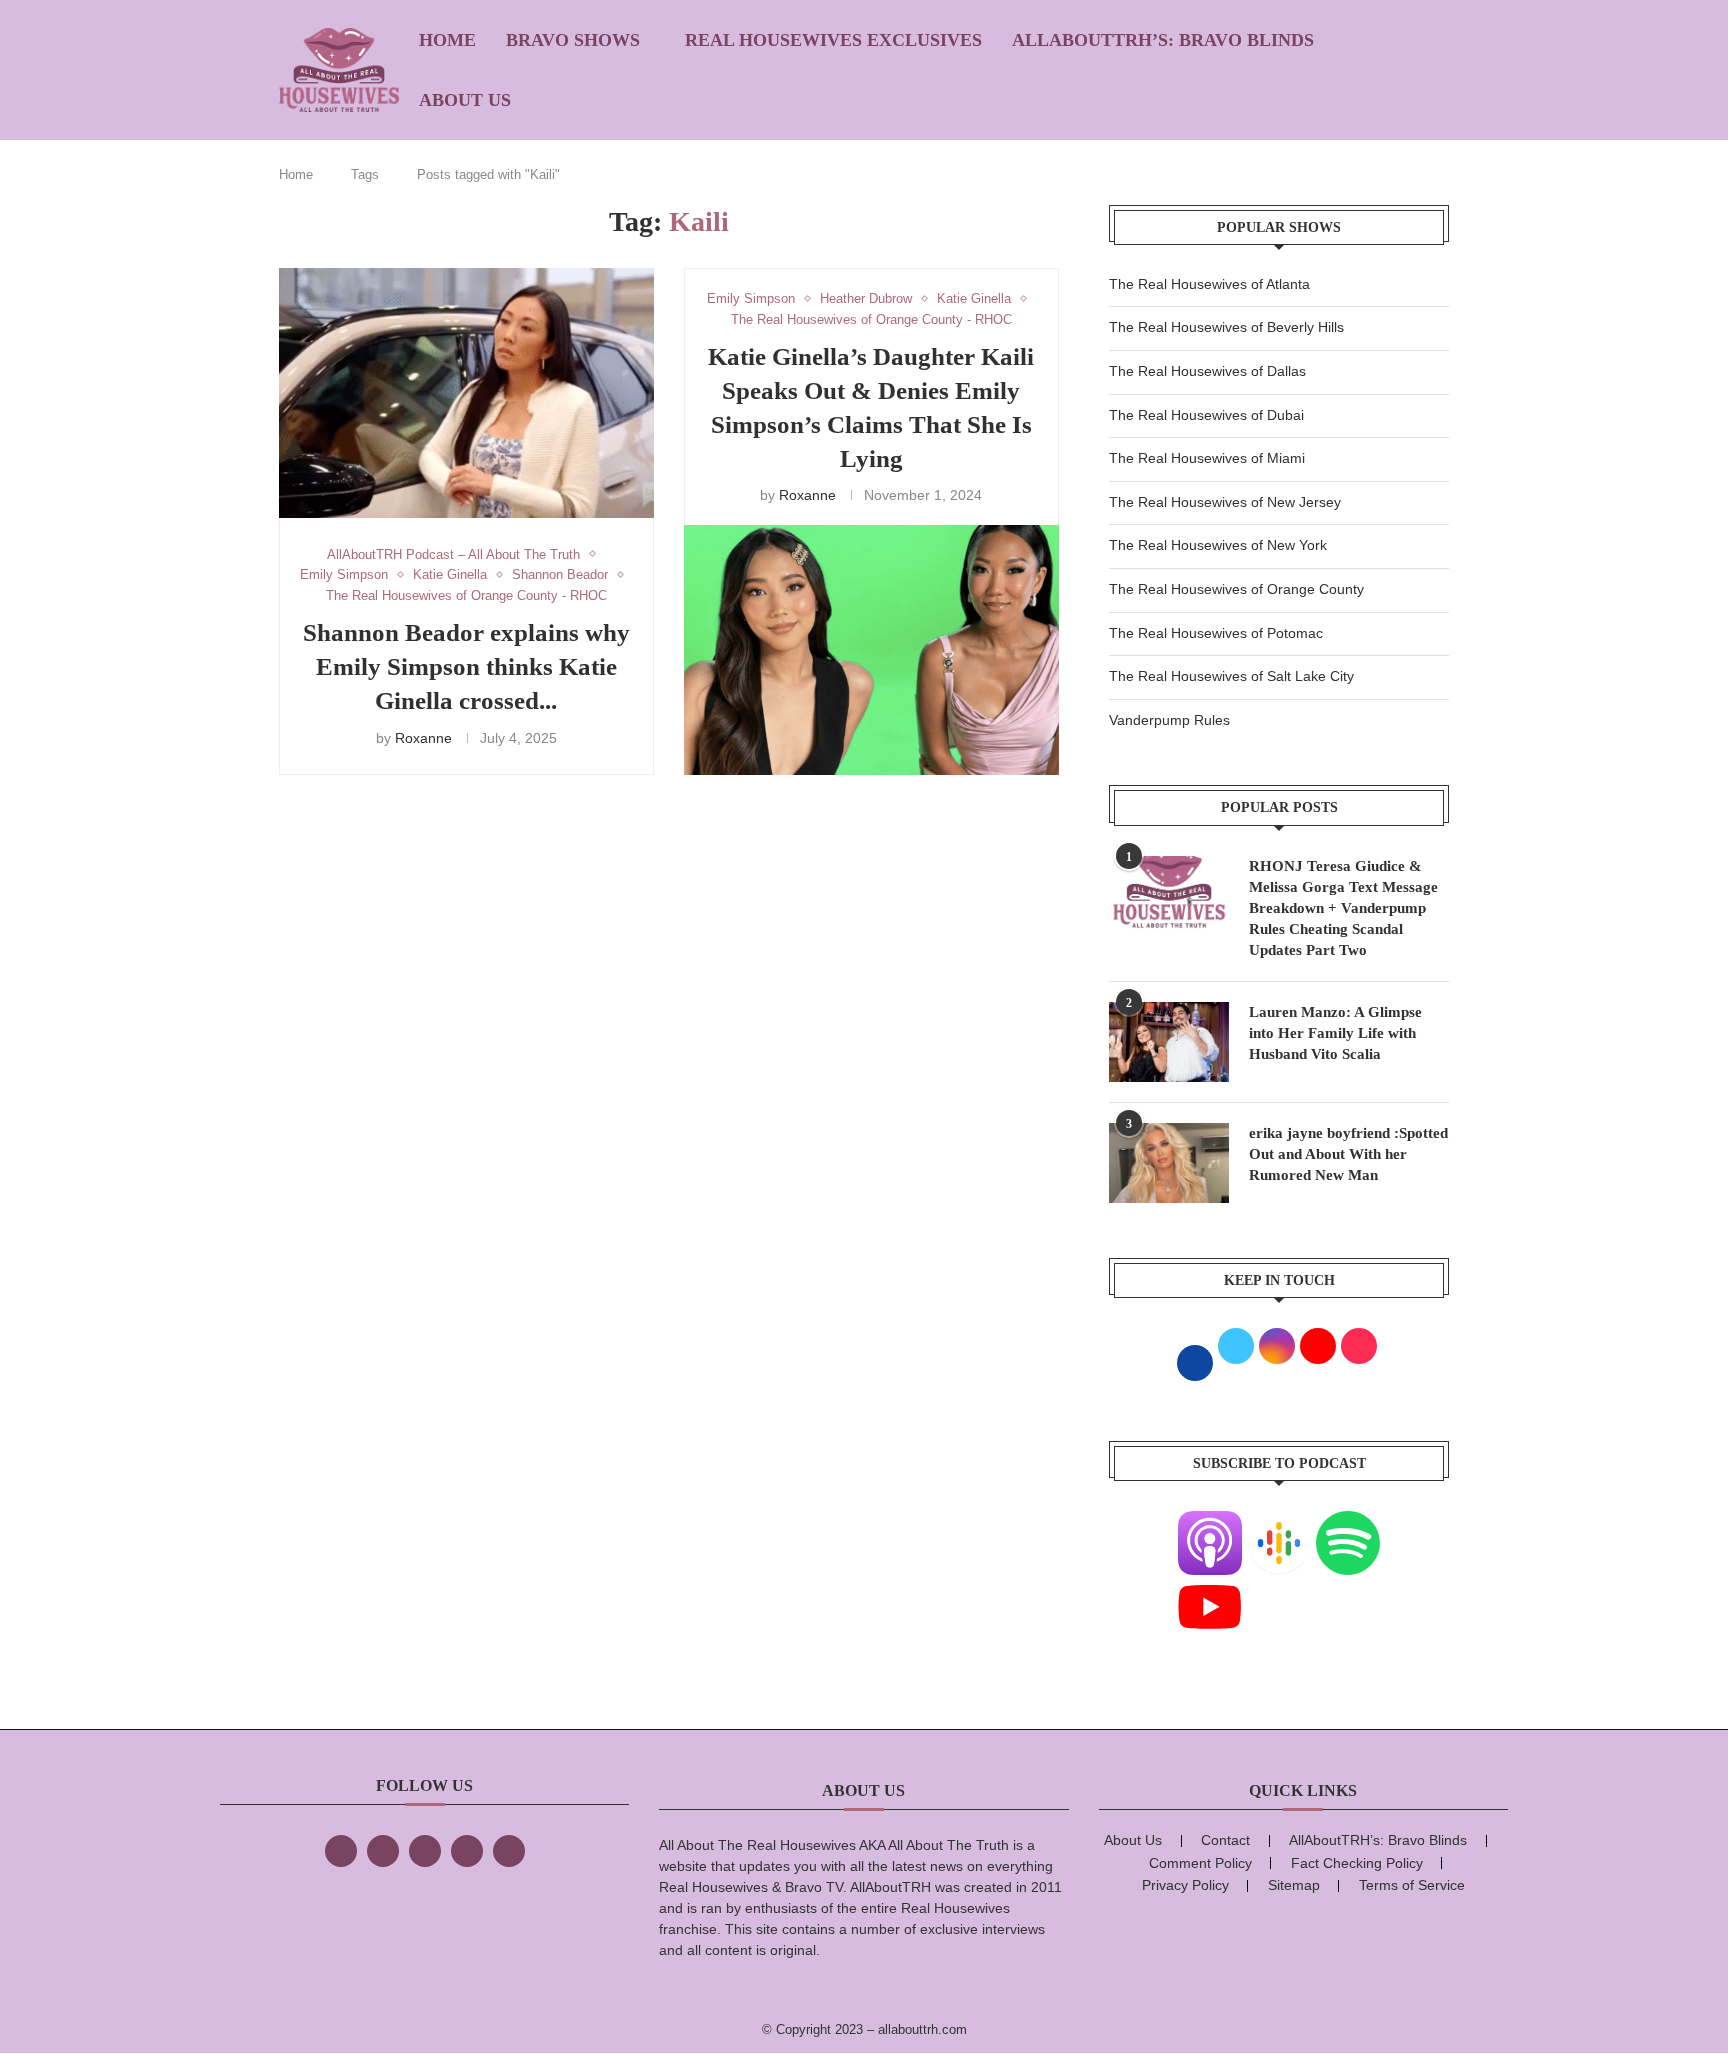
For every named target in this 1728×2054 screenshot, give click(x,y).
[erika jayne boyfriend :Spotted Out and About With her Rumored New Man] (1169, 1163)
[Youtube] (1210, 1587)
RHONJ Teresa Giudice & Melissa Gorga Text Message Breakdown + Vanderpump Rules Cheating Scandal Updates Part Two (1343, 908)
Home (447, 40)
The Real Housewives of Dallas (1207, 371)
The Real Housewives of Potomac (1216, 633)
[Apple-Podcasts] (1210, 1523)
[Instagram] (425, 1851)
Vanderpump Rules (1169, 720)
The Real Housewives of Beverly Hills (1226, 327)
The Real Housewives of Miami (1207, 458)
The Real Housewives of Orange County (1236, 589)
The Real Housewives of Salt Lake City (1231, 676)
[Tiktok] (467, 1851)
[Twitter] (383, 1851)
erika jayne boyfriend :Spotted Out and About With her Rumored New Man (1348, 1154)
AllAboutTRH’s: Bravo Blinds (1163, 40)
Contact (1225, 1840)
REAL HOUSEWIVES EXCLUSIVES (833, 40)
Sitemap (1294, 1885)
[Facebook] (341, 1851)
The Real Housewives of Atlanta (1209, 284)
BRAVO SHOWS (573, 40)
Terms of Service (1412, 1885)
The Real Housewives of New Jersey (1225, 502)
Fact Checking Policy (1357, 1863)
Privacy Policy (1185, 1885)
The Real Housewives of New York (1218, 545)
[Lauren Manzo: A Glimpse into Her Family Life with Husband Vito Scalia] (1169, 1042)
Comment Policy (1200, 1863)
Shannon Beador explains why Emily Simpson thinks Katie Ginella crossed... (466, 666)
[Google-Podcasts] (1279, 1523)
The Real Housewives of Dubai (1206, 415)
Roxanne (423, 738)
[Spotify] (1348, 1523)
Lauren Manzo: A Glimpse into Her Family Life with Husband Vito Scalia (1335, 1033)
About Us (465, 100)
